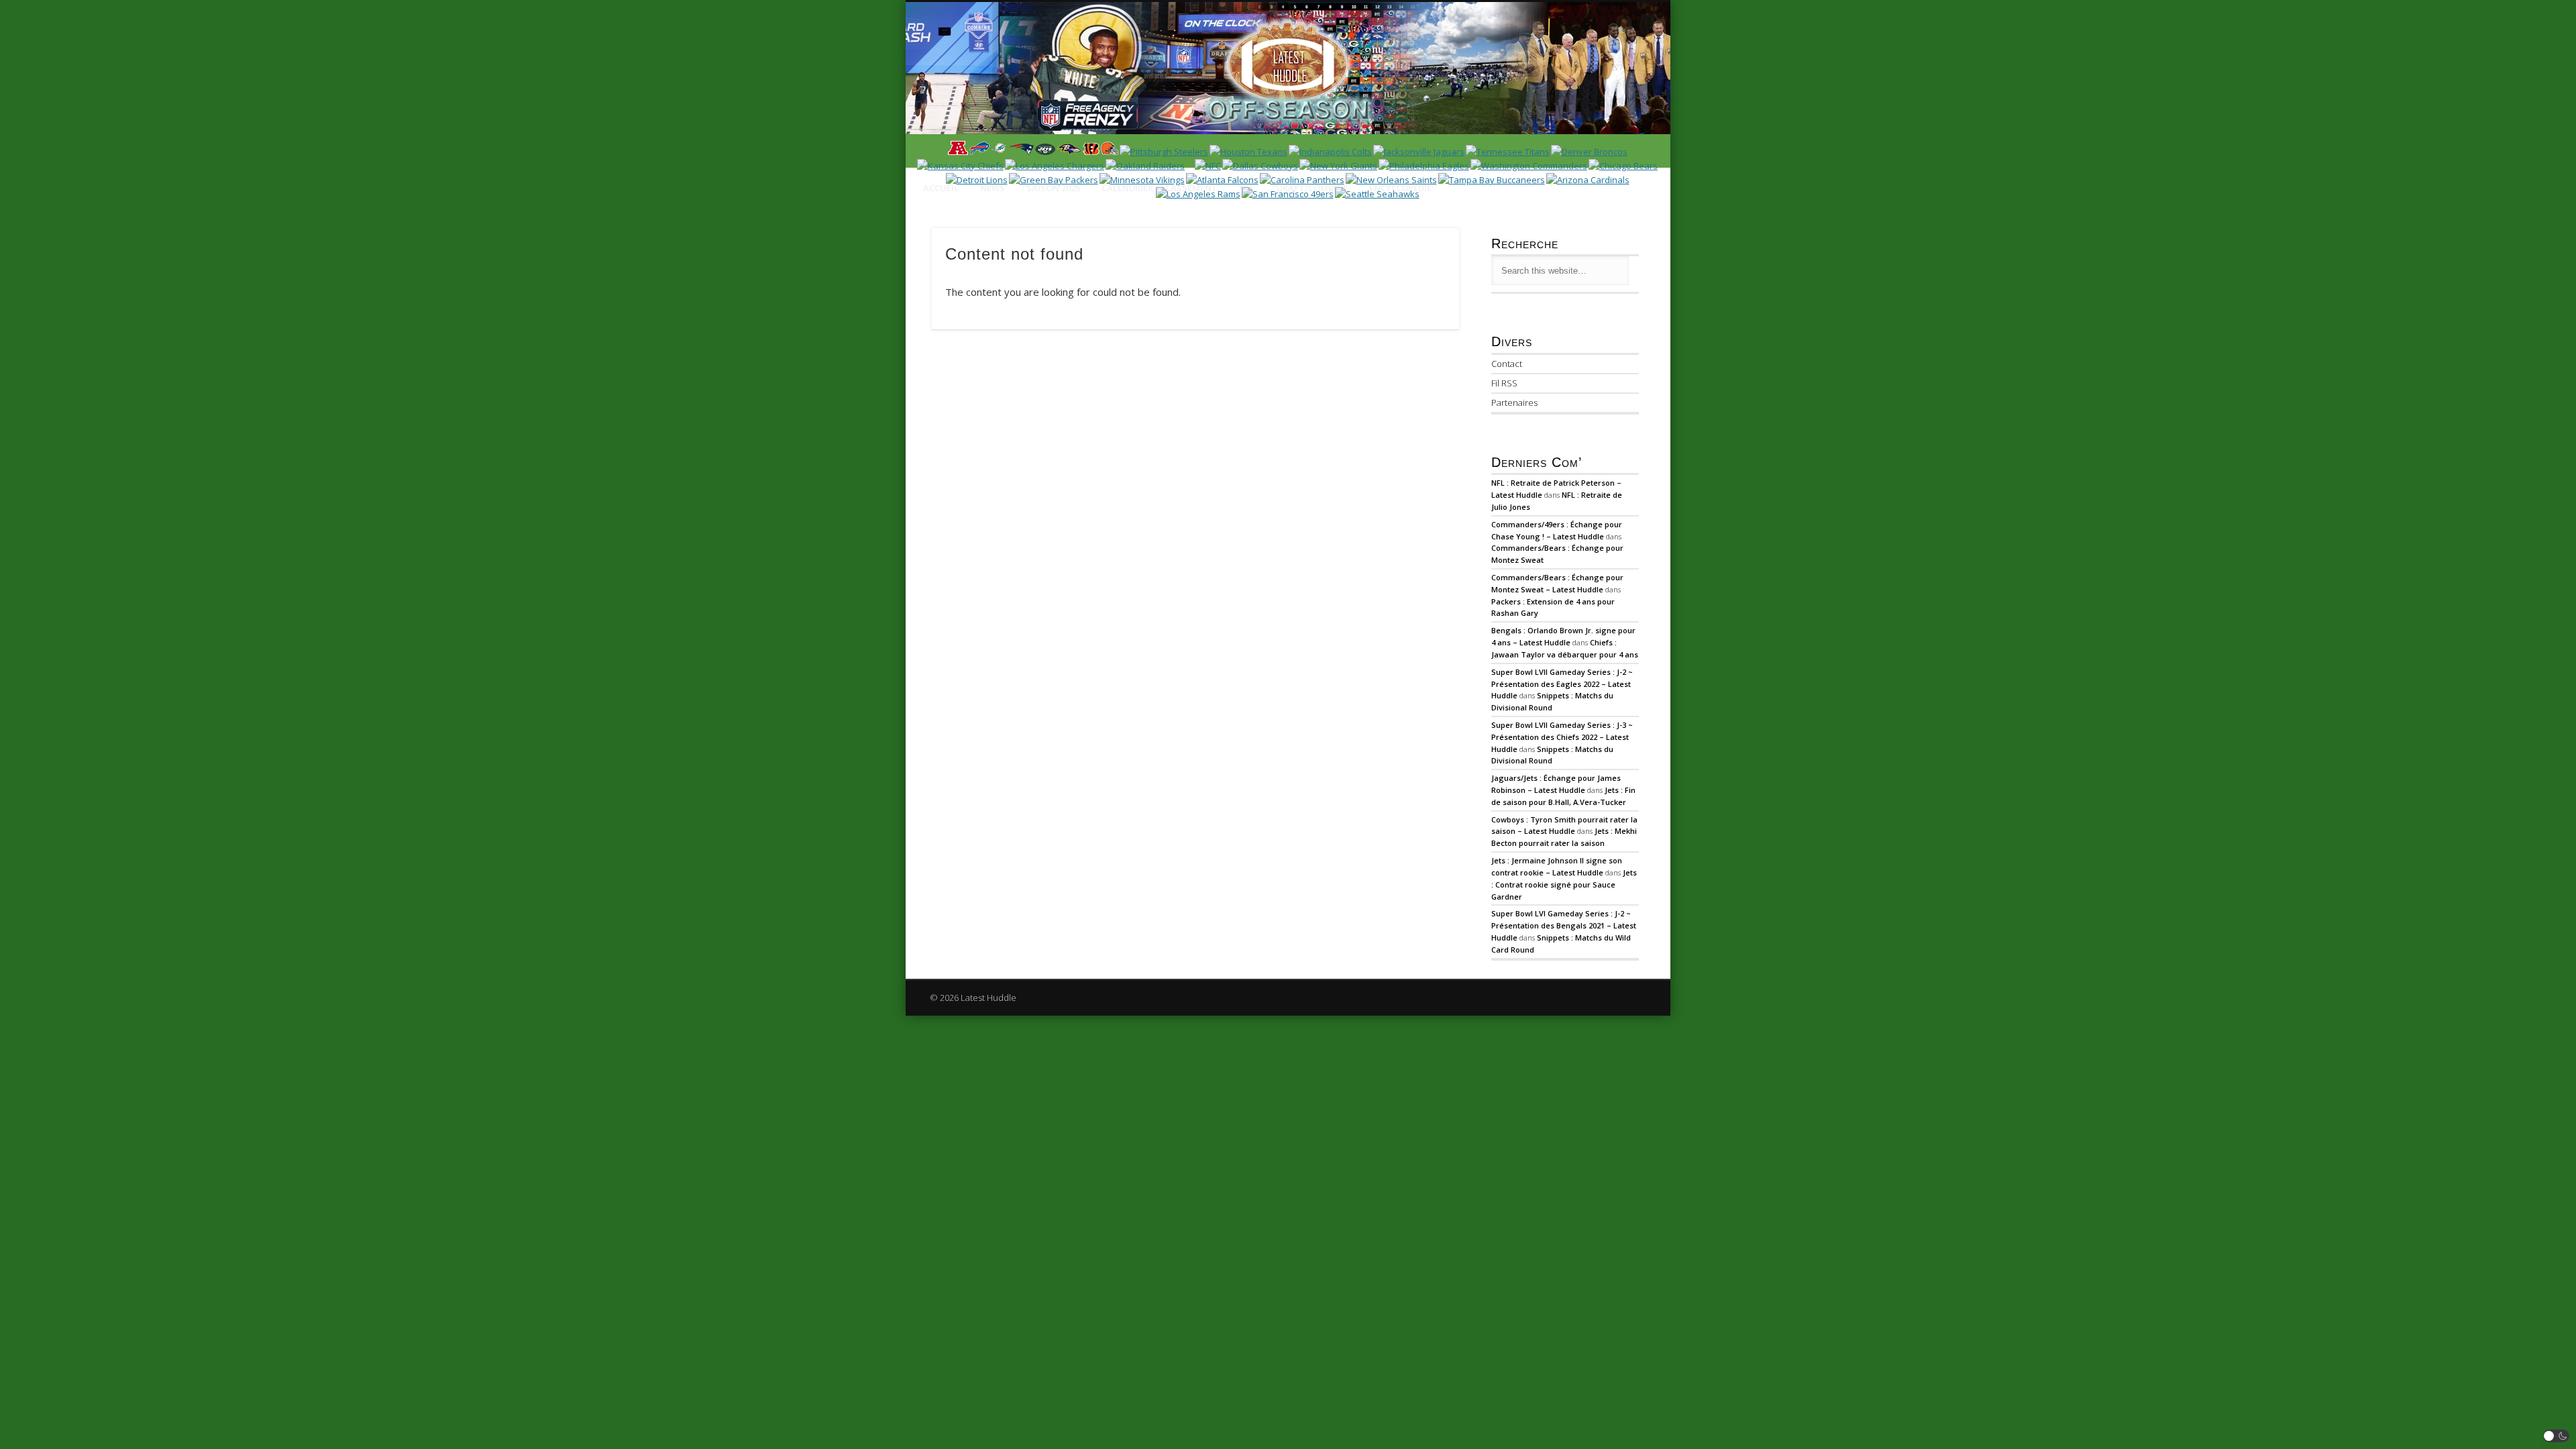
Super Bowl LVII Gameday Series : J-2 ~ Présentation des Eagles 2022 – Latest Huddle (1562, 684)
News (992, 188)
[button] (2557, 1436)
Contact (1507, 364)
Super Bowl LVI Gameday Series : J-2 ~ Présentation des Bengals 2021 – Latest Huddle (1564, 925)
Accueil (941, 188)
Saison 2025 (1053, 188)
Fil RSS (1504, 383)
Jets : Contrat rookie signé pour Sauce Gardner (1564, 884)
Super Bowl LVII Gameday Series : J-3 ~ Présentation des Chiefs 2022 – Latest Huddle (1562, 737)
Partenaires (1514, 402)
